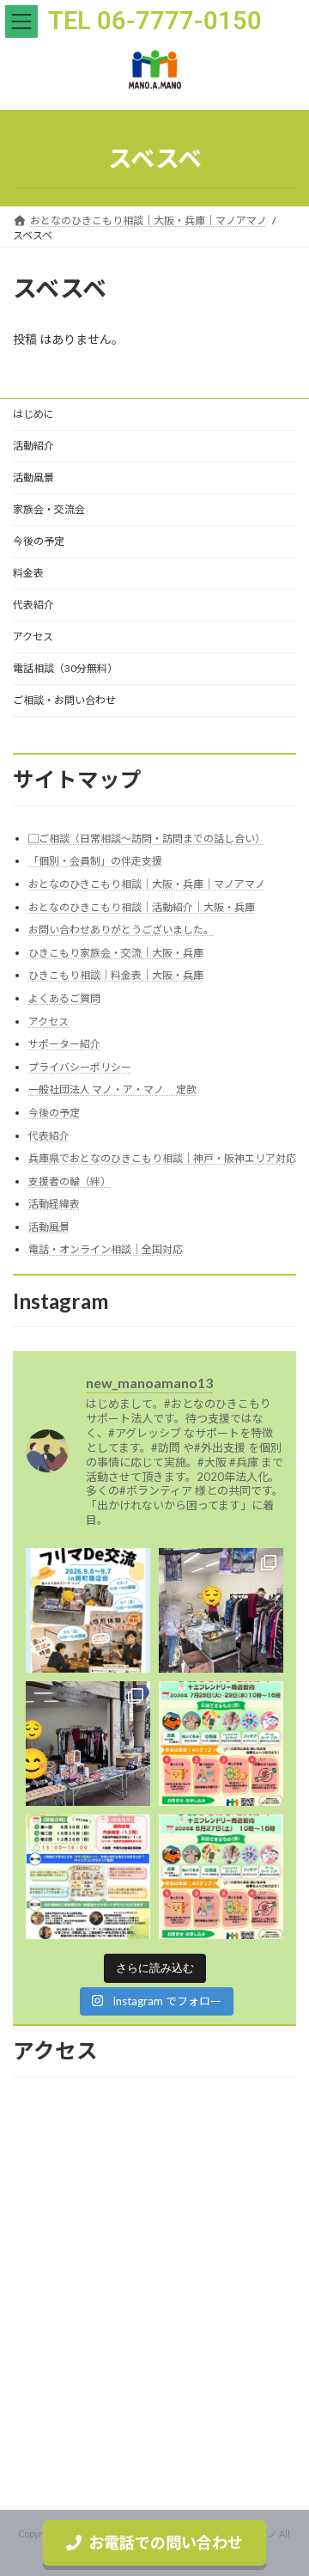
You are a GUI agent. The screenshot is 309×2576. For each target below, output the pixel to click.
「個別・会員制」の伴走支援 (95, 862)
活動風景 (33, 477)
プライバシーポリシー (80, 1067)
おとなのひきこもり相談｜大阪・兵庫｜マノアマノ (147, 884)
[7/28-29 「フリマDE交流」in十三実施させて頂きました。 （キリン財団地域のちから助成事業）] (221, 1610)
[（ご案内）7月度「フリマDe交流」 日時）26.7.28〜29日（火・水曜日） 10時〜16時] (221, 1744)
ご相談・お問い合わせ (64, 700)
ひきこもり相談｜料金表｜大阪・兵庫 (116, 976)
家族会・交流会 (49, 509)
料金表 (28, 573)
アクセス (33, 636)
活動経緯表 (54, 1205)
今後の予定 (39, 541)
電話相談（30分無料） (65, 668)
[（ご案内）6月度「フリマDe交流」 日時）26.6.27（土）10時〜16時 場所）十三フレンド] (221, 1877)
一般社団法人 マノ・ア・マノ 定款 (112, 1090)
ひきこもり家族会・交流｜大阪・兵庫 (116, 953)
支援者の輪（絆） (70, 1181)
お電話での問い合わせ (166, 2542)
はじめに (33, 414)
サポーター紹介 (64, 1044)
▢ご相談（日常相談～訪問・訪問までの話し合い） (147, 838)
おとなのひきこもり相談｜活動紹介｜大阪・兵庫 (142, 907)
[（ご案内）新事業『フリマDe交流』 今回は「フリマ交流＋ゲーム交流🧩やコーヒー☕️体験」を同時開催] (88, 1610)
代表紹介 (33, 605)
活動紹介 (33, 446)
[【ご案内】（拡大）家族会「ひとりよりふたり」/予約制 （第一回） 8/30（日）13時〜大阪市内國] (88, 1877)
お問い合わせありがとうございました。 (121, 930)
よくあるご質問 (64, 998)
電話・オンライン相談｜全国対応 (106, 1250)
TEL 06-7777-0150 (155, 21)
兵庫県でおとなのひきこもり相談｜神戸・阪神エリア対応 (162, 1158)
